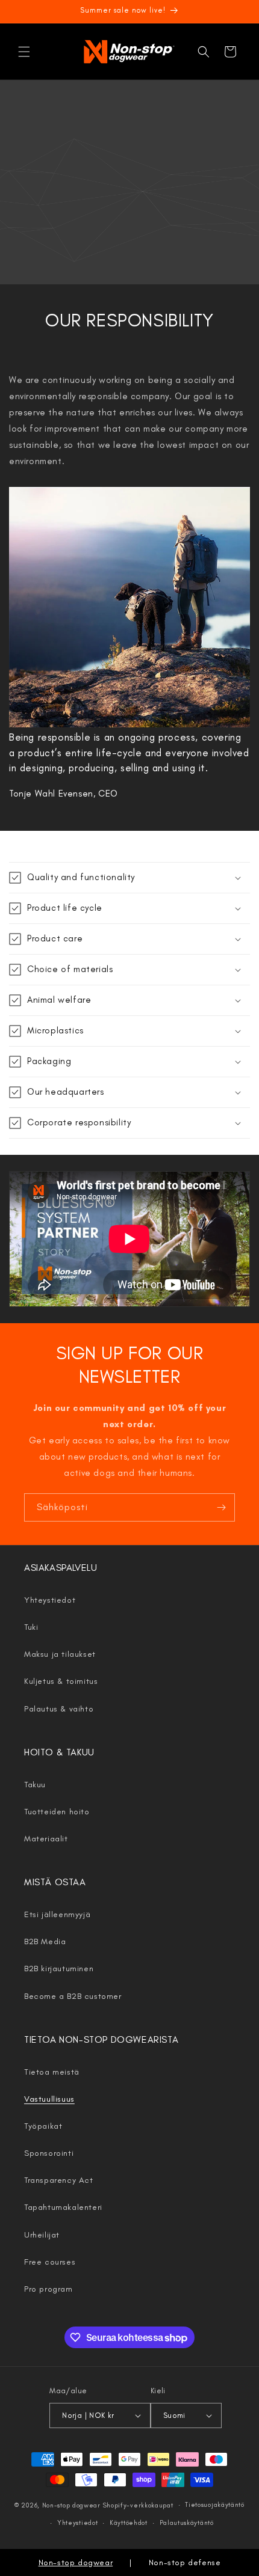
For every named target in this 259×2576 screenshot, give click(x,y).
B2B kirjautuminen (59, 1969)
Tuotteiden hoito (57, 1812)
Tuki (31, 1627)
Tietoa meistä (52, 2072)
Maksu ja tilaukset (60, 1654)
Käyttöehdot (129, 2523)
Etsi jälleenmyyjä (57, 1914)
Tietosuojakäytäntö (215, 2505)
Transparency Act (59, 2180)
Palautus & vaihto (59, 1709)
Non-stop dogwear (71, 2505)
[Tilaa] (221, 1507)
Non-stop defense (185, 2562)
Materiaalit (46, 1839)
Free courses (50, 2262)
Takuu (35, 1785)
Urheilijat (42, 2235)
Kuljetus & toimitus (61, 1681)
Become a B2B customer (73, 1996)
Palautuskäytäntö (187, 2523)
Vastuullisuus (49, 2099)
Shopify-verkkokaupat (138, 2505)
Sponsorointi (49, 2153)
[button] (24, 52)
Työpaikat (43, 2126)
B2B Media (45, 1941)
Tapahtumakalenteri (63, 2207)
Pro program (48, 2289)
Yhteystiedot (50, 1600)
